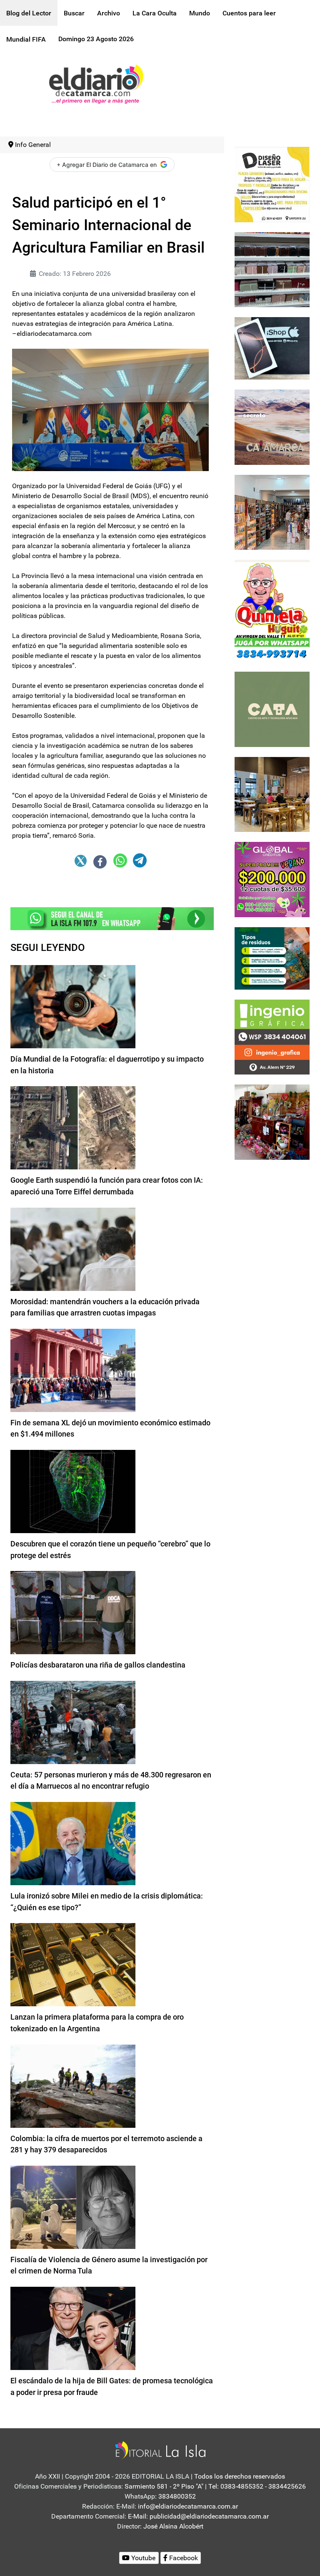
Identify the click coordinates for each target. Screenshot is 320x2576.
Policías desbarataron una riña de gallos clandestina (98, 1665)
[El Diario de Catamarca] (96, 83)
